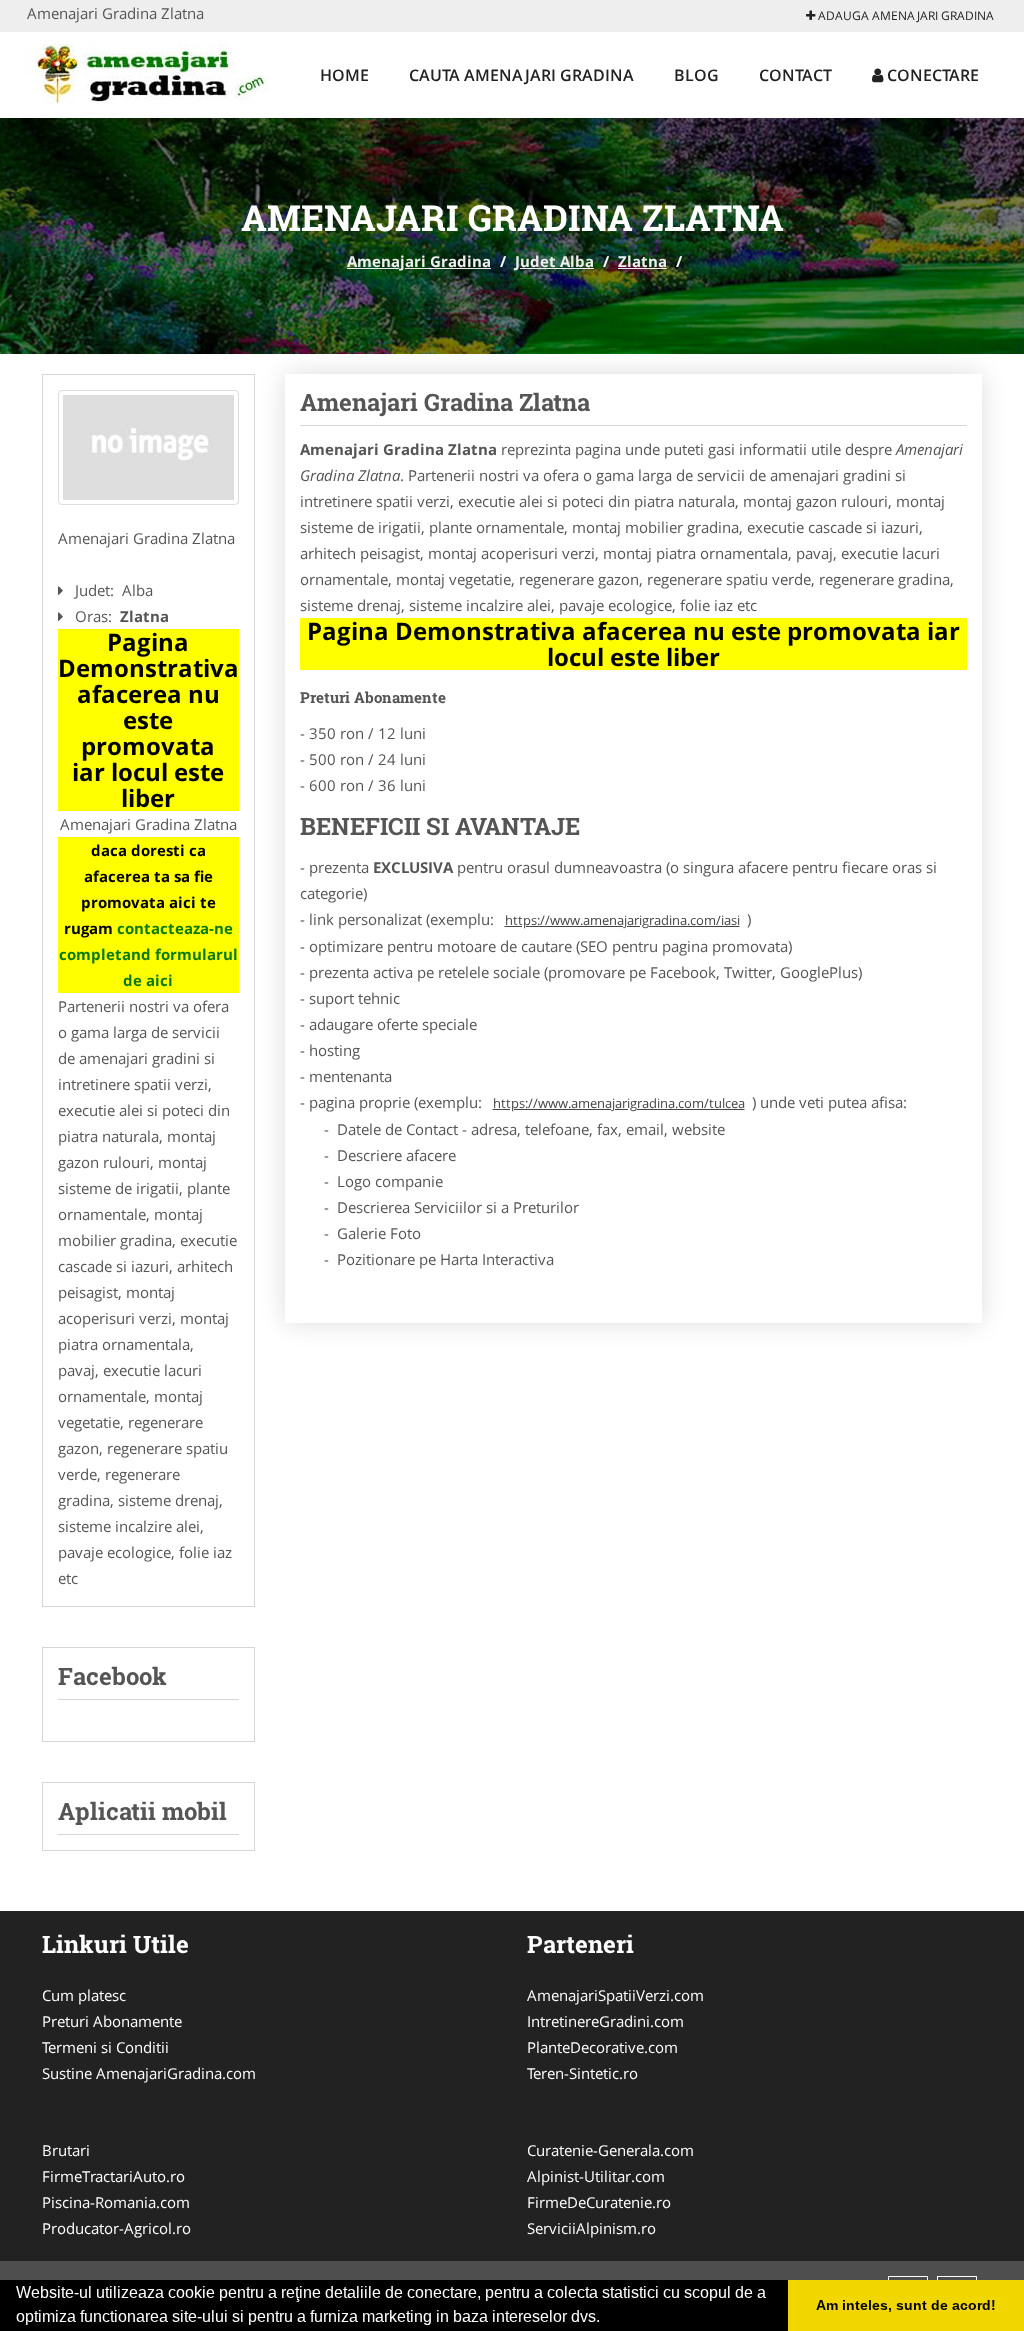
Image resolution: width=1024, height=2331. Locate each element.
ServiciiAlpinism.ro (591, 2228)
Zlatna (642, 261)
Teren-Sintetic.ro (582, 2073)
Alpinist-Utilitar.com (596, 2176)
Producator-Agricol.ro (116, 2228)
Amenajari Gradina (419, 261)
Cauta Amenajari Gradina (521, 75)
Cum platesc (84, 1995)
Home (344, 75)
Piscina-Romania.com (116, 2202)
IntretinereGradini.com (605, 2021)
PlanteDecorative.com (602, 2047)
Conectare (931, 75)
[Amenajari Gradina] (158, 72)
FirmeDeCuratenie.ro (599, 2202)
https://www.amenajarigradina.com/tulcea (619, 1103)
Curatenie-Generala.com (610, 2150)
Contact (795, 75)
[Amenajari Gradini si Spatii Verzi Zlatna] (148, 447)
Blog (696, 75)
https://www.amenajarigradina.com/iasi (622, 920)
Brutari (66, 2150)
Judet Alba (554, 261)
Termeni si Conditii (105, 2047)
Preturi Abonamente (112, 2021)
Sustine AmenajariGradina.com (149, 2073)
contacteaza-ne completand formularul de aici (148, 954)
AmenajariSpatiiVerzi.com (615, 1995)
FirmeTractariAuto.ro (113, 2176)
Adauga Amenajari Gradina (904, 15)
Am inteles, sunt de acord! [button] (906, 2305)
